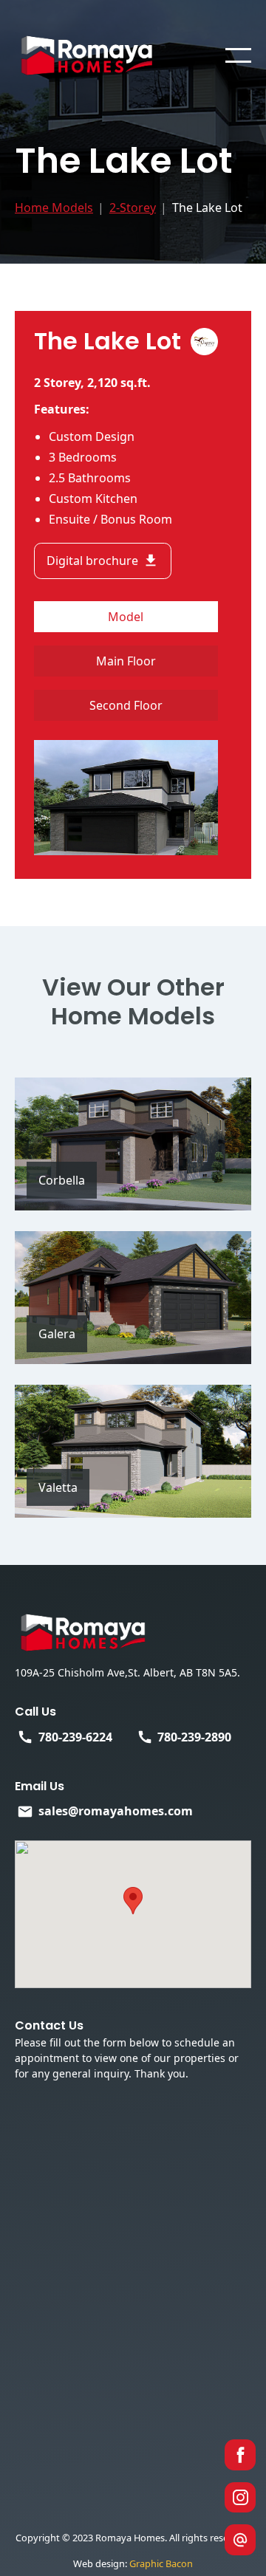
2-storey (133, 208)
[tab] (126, 617)
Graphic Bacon (161, 2563)
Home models (54, 208)
